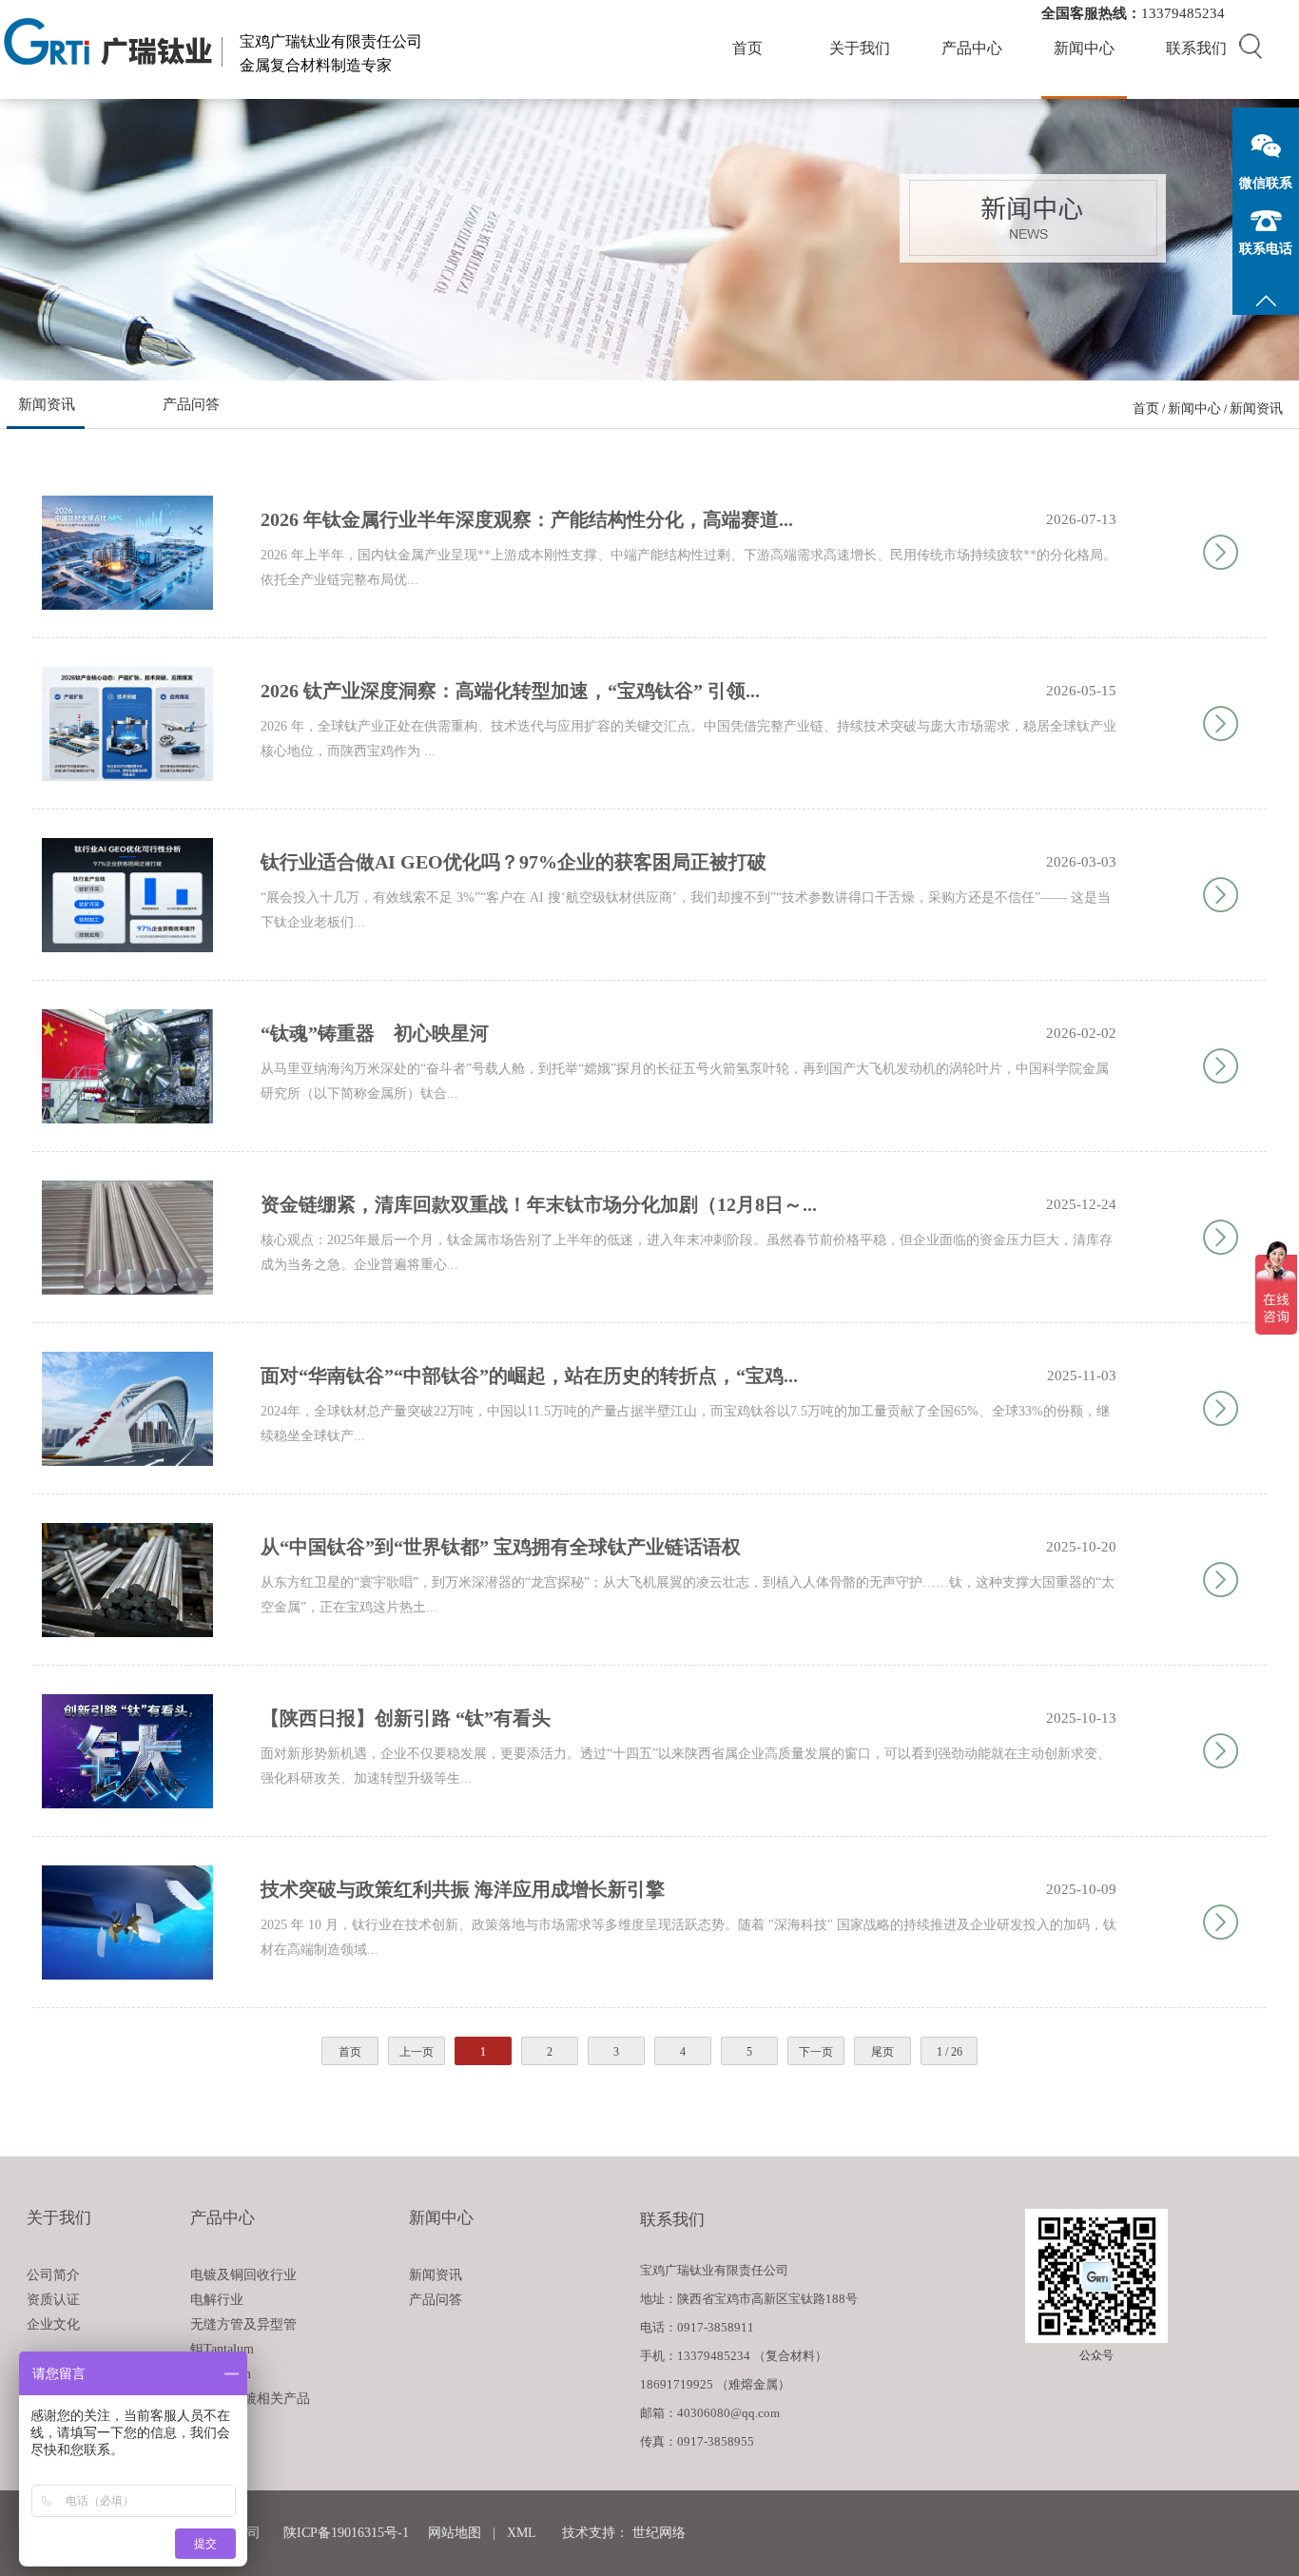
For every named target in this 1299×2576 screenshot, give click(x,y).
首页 (747, 48)
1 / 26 (950, 2052)
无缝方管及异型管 (243, 2324)
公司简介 (53, 2275)
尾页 (882, 2052)
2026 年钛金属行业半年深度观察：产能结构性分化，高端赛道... (527, 519)
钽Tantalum (222, 2349)
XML (521, 2533)
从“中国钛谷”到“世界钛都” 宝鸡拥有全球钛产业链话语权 (501, 1547)
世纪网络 (659, 2533)
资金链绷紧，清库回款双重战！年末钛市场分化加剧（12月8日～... (539, 1204)
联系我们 (1196, 48)
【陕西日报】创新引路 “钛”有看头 (406, 1718)
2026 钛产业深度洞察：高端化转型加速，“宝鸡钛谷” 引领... (510, 691)
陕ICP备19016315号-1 (346, 2533)
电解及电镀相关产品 (250, 2399)
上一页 (417, 2052)
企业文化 (53, 2324)
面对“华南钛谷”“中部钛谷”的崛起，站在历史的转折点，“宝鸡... (529, 1376)
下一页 (816, 2052)
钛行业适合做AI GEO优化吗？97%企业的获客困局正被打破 (514, 862)
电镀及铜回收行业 (243, 2275)
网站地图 (455, 2533)
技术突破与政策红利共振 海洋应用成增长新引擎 (463, 1889)
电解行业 (217, 2300)
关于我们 (860, 48)
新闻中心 (1084, 48)
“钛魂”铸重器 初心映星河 (375, 1033)
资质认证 (53, 2300)
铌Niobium (221, 2374)
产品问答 (191, 404)
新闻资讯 (47, 404)
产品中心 (972, 48)
